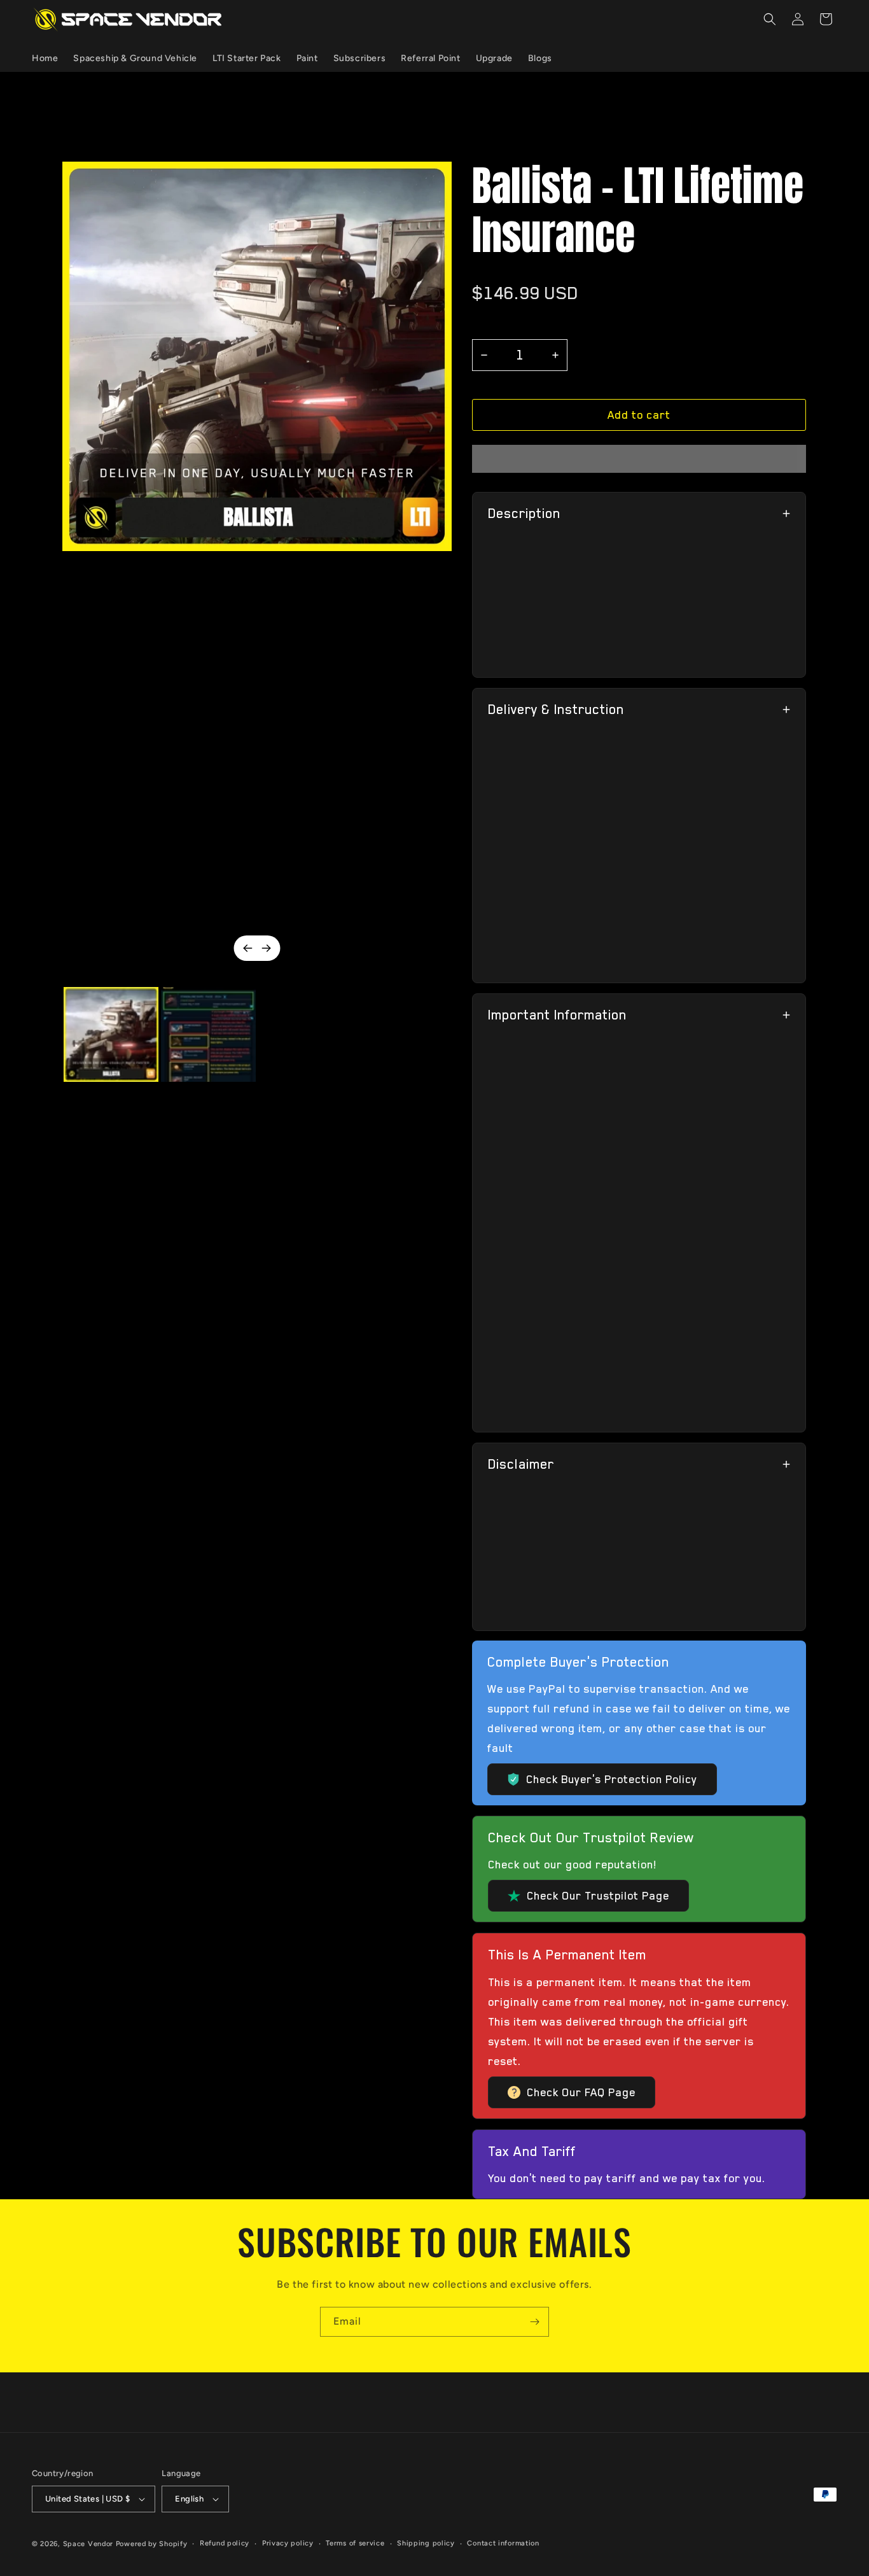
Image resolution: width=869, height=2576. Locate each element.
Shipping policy (426, 2543)
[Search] (770, 19)
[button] (639, 415)
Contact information (503, 2543)
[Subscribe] (534, 2322)
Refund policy (225, 2543)
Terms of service (355, 2543)
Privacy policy (288, 2543)
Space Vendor (88, 2544)
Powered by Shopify (152, 2544)
